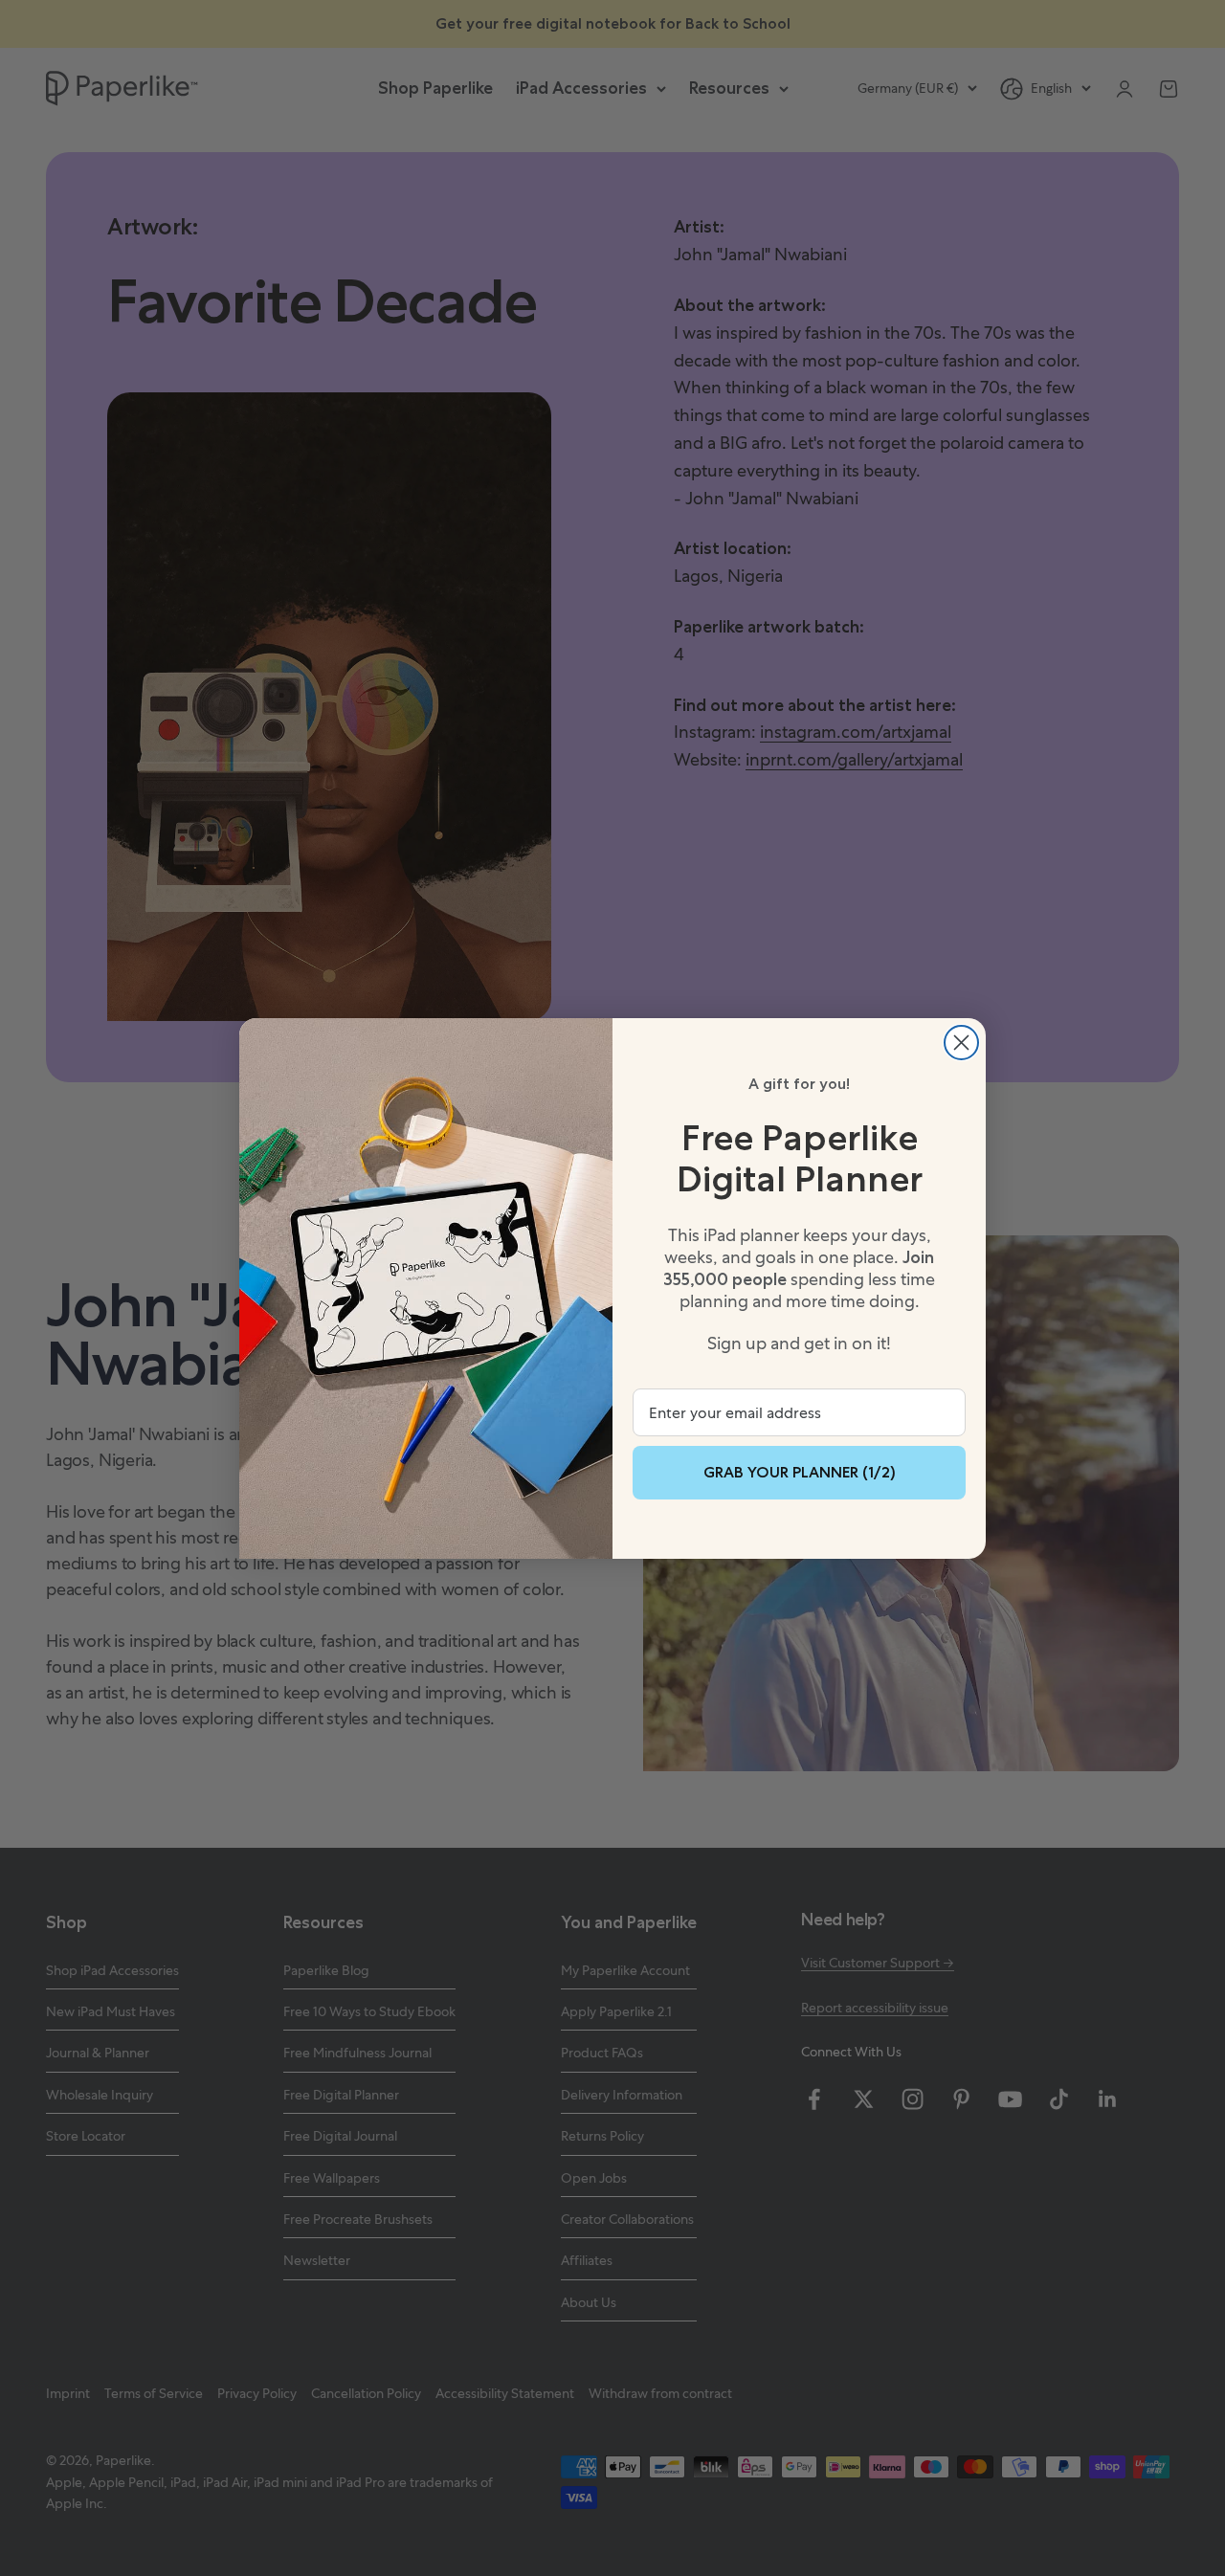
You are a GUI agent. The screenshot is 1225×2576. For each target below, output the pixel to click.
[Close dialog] (961, 1043)
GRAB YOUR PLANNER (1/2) (800, 1472)
